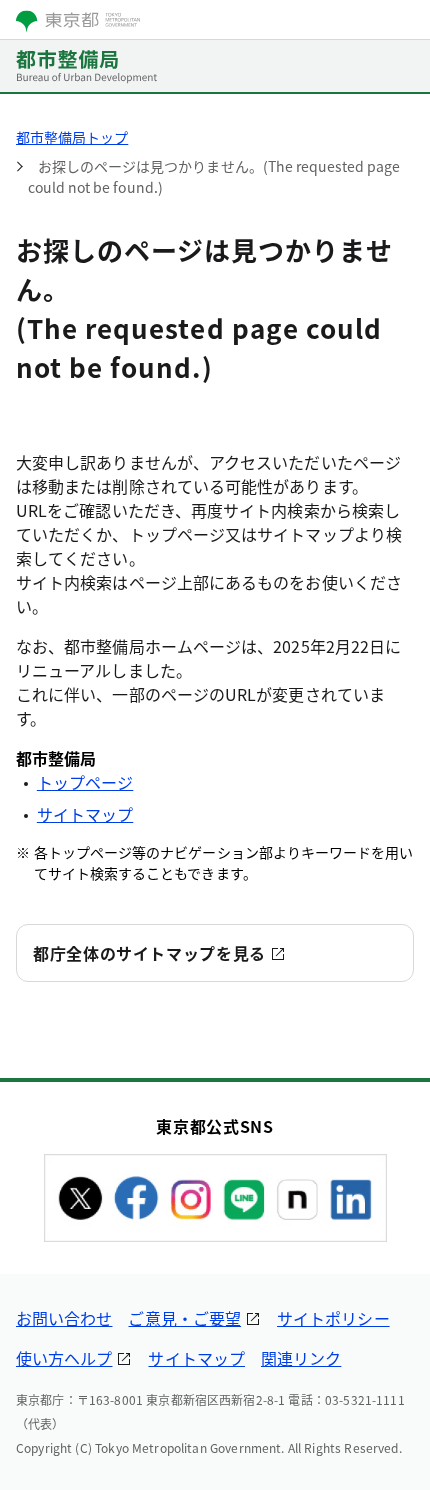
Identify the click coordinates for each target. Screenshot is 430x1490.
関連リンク (301, 1358)
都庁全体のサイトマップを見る (149, 953)
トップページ (85, 782)
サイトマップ (85, 814)
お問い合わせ (64, 1318)
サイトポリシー (333, 1318)
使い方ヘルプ (64, 1358)
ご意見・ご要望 (184, 1318)
